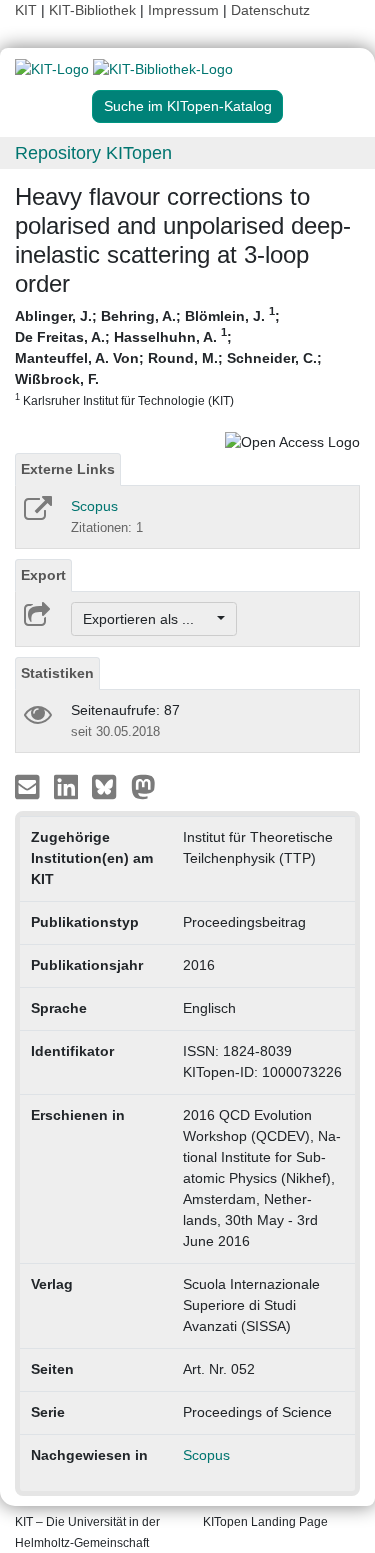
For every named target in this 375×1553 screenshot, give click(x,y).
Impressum (183, 10)
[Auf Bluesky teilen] (109, 786)
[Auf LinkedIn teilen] (68, 786)
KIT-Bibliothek (94, 10)
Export (43, 575)
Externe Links (68, 469)
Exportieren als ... (148, 619)
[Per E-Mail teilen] (29, 786)
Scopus (94, 506)
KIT (26, 10)
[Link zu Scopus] (36, 515)
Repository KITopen (93, 153)
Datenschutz (270, 10)
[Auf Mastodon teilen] (143, 786)
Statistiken (57, 673)
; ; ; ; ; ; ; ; (168, 356)
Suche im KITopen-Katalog (188, 106)
